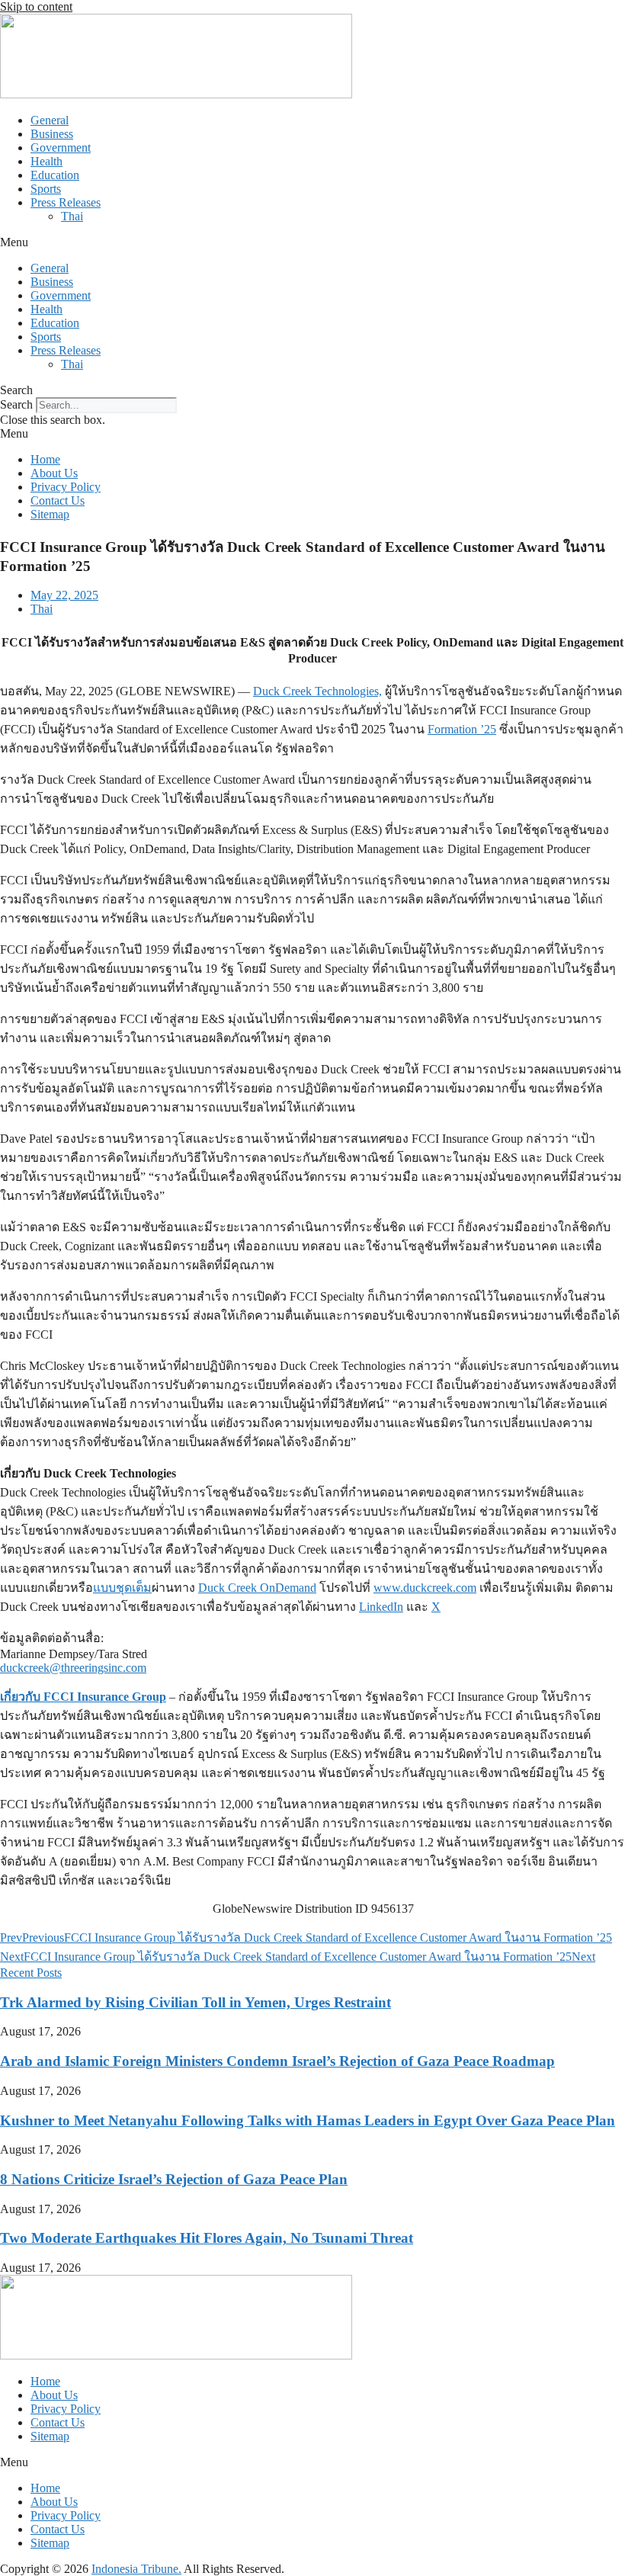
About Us (54, 473)
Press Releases (66, 202)
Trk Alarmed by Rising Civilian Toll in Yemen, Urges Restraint (196, 2002)
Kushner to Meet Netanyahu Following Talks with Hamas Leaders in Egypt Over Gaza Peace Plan (308, 2120)
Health (46, 161)
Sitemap (50, 514)
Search (16, 404)
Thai (72, 216)
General (50, 120)
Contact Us (58, 500)
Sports (46, 189)
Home (45, 459)
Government (61, 148)
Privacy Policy (66, 487)
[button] (312, 242)
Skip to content (36, 6)
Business (52, 134)
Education (55, 175)
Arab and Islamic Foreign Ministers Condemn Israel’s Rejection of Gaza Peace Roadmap (277, 2061)
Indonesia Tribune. (136, 2569)
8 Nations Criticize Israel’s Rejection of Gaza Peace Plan (174, 2179)
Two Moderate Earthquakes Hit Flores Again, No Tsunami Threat (207, 2238)
